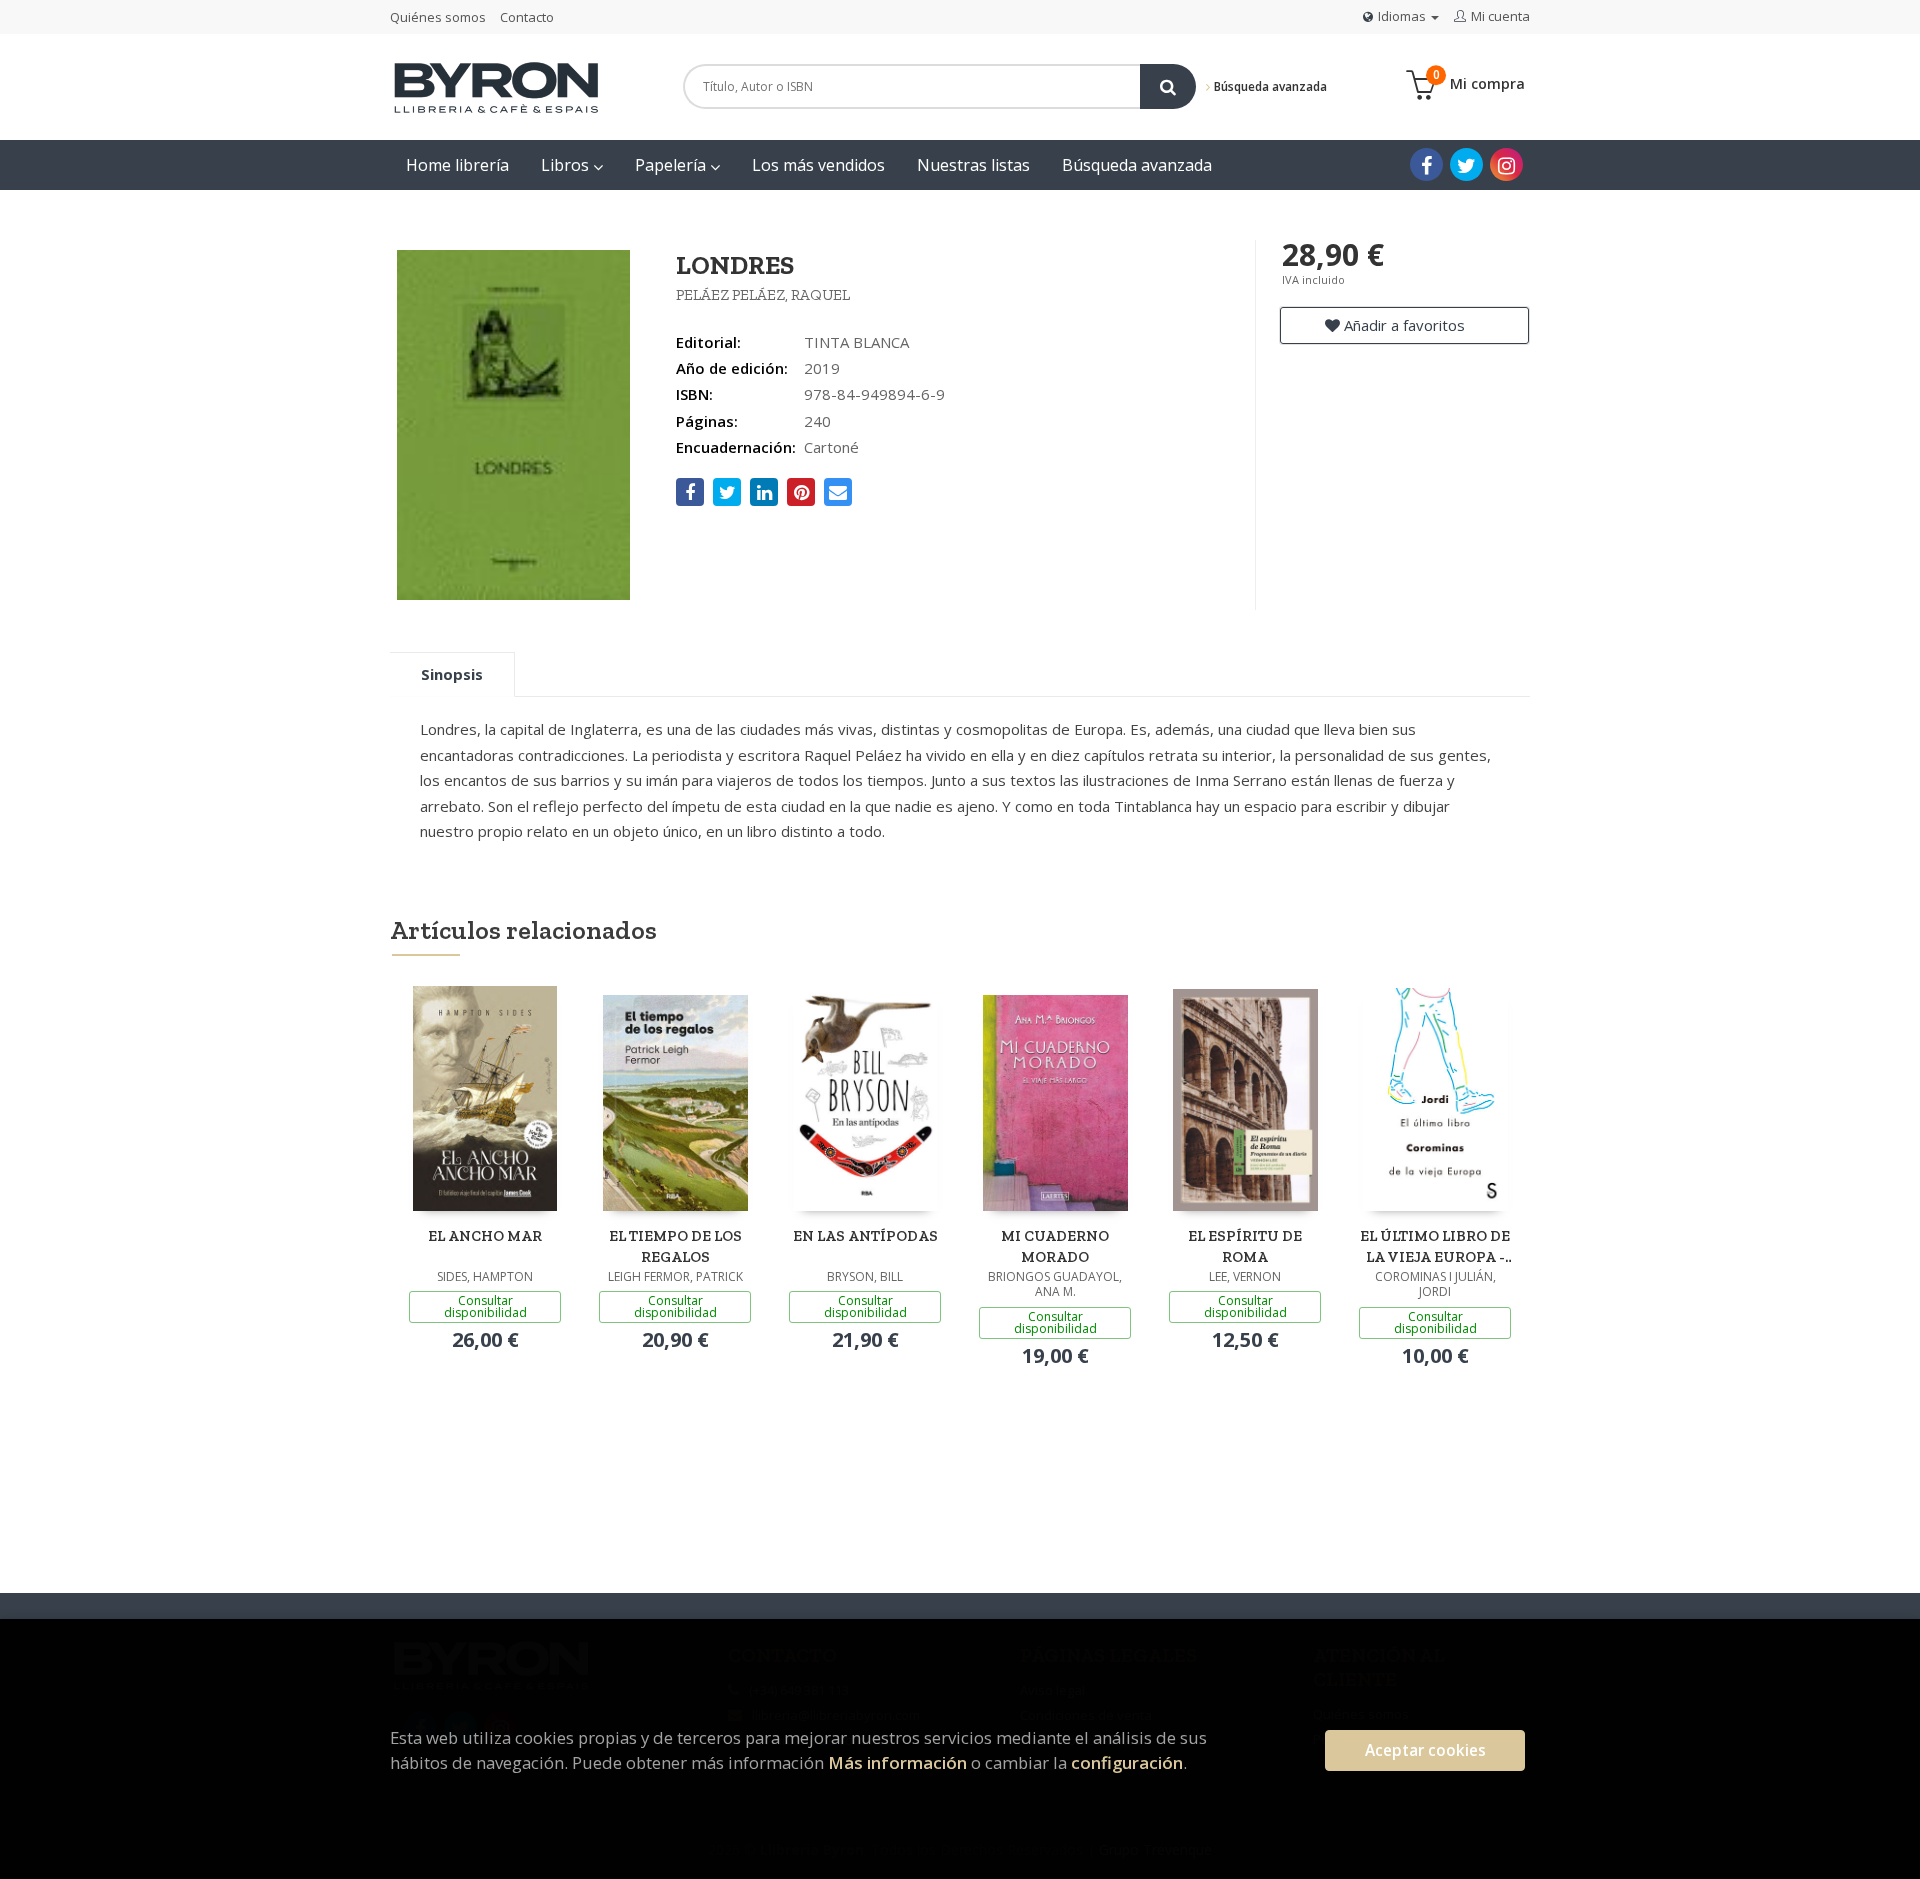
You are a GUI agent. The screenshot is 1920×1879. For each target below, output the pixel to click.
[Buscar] (1168, 86)
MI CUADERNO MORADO (1055, 1246)
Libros (567, 165)
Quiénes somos (438, 17)
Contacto (527, 17)
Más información (897, 1762)
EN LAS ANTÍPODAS (865, 1236)
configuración (1127, 1762)
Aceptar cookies (1425, 1750)
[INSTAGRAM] (1506, 164)
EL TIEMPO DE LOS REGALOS (675, 1246)
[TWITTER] (1466, 164)
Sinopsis (452, 674)
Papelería (672, 165)
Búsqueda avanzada (1269, 86)
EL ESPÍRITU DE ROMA (1245, 1246)
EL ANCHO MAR (485, 1236)
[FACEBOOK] (1426, 164)
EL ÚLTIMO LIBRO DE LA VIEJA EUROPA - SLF (1435, 1246)
